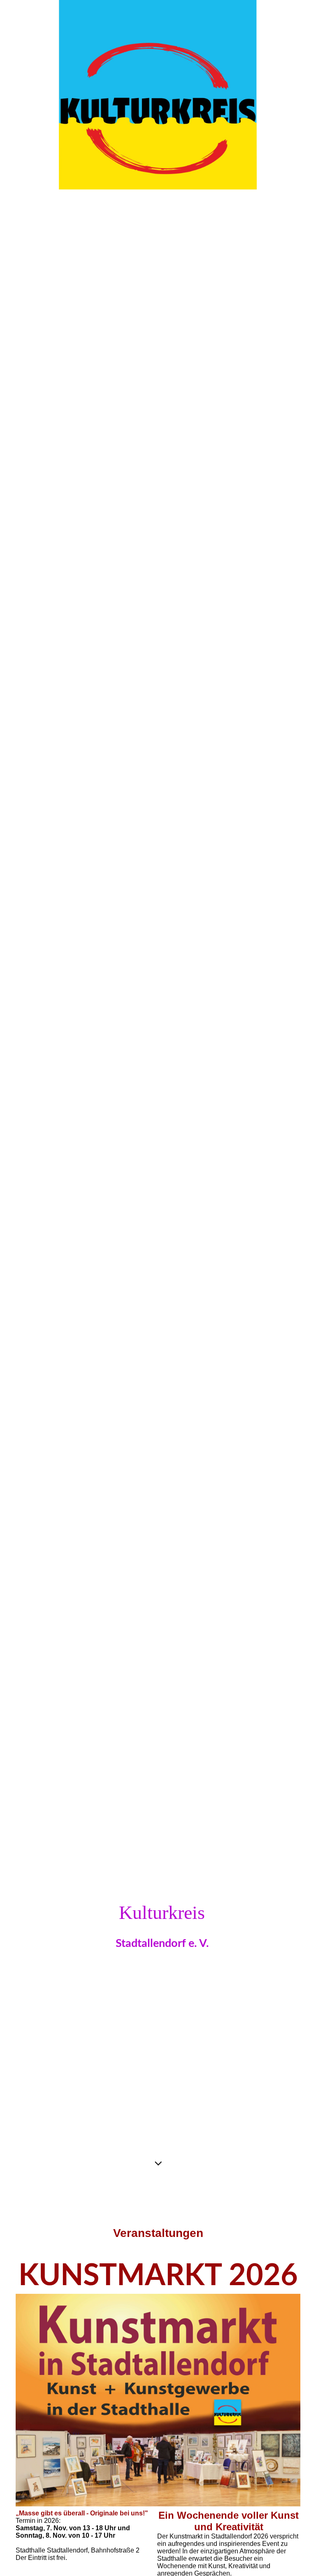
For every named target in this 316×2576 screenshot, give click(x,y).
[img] (158, 1095)
